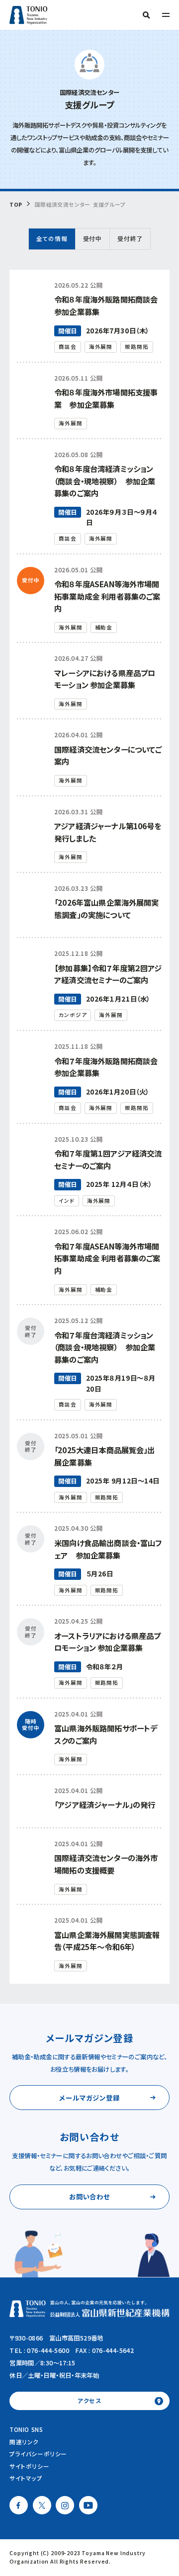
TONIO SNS (26, 2429)
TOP (16, 205)
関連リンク (24, 2442)
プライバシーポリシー (38, 2454)
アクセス (89, 2401)
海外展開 (101, 347)
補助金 (104, 627)
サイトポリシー (29, 2466)
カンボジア (73, 1015)
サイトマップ (26, 2478)
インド (67, 1201)
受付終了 (130, 238)
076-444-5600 (48, 2350)
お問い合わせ (90, 2196)
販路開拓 (136, 347)
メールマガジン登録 (89, 2098)
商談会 (68, 347)
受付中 (92, 238)
